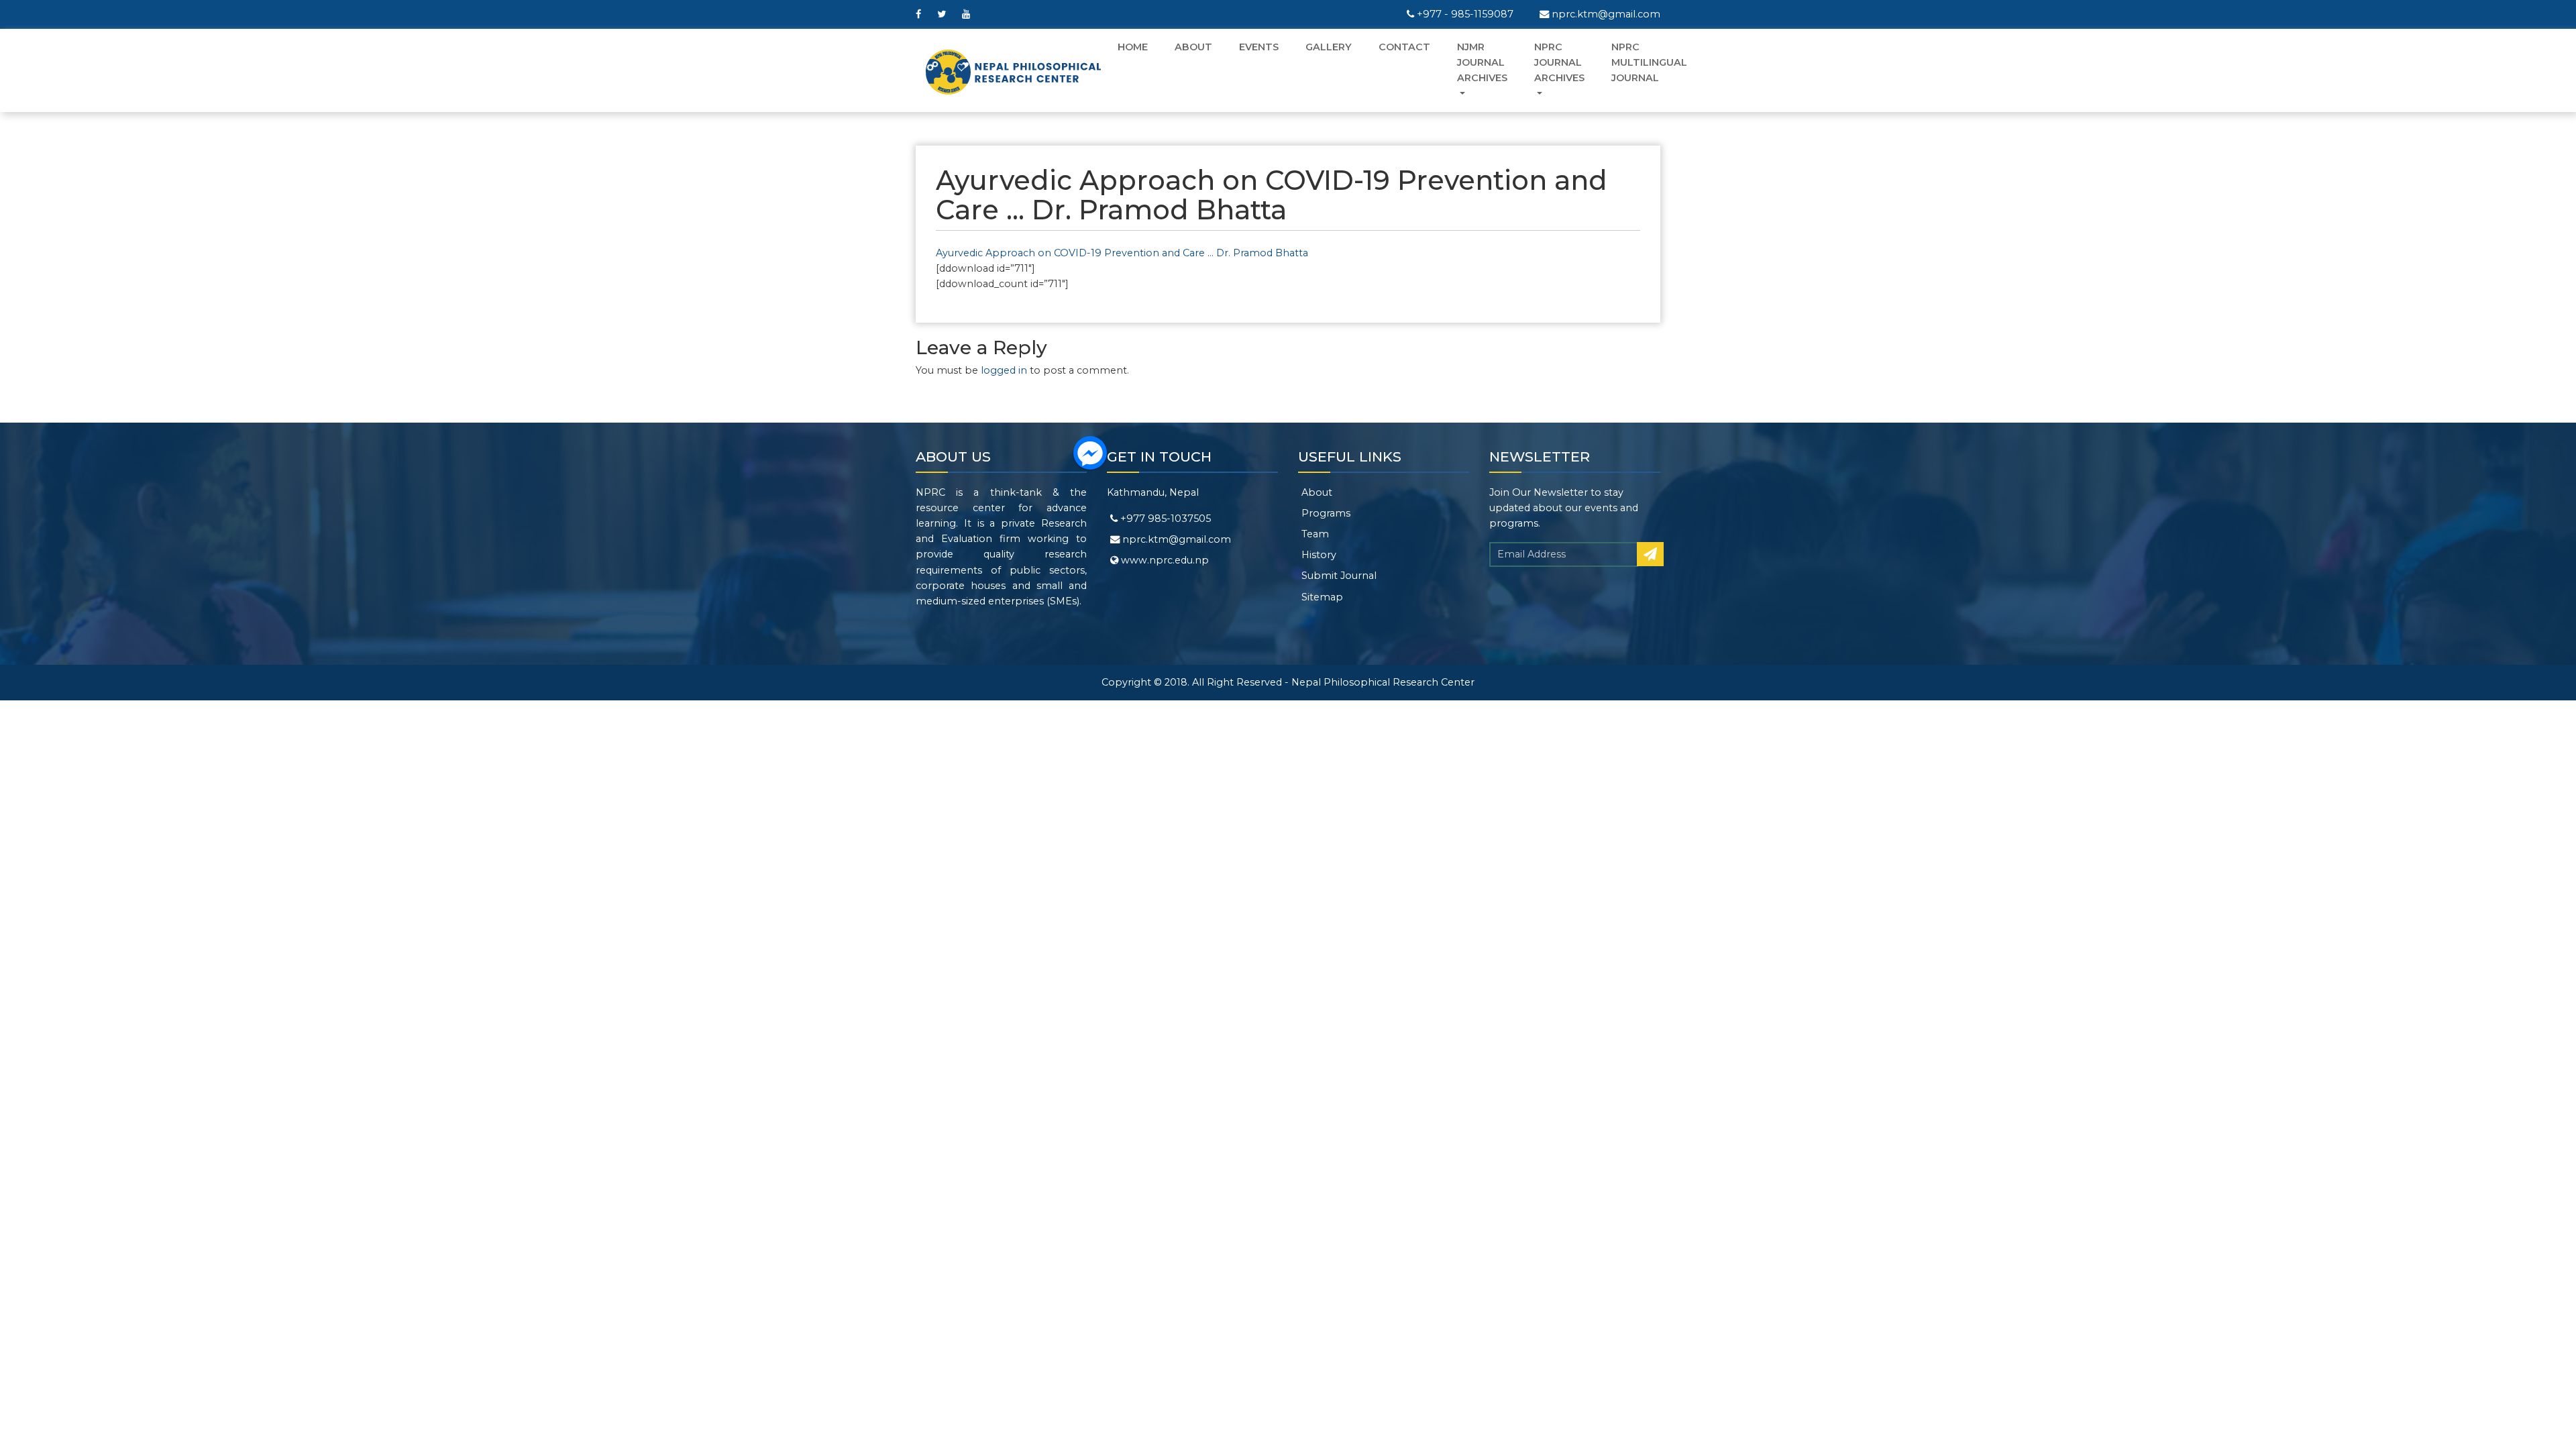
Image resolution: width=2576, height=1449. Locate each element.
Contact (1404, 47)
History (1319, 555)
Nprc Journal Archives (1559, 62)
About (1193, 47)
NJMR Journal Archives (1482, 62)
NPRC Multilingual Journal (1649, 62)
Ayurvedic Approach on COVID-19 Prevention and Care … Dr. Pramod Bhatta (1122, 253)
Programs (1326, 513)
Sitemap (1322, 597)
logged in (1004, 370)
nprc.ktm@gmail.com (1605, 14)
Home (1133, 47)
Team (1315, 534)
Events (1259, 47)
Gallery (1329, 47)
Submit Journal (1339, 576)
